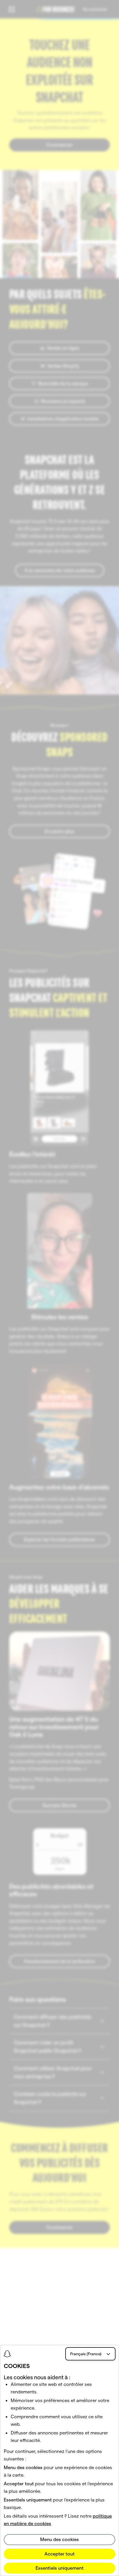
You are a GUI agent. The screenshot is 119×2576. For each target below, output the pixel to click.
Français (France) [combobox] (86, 2354)
